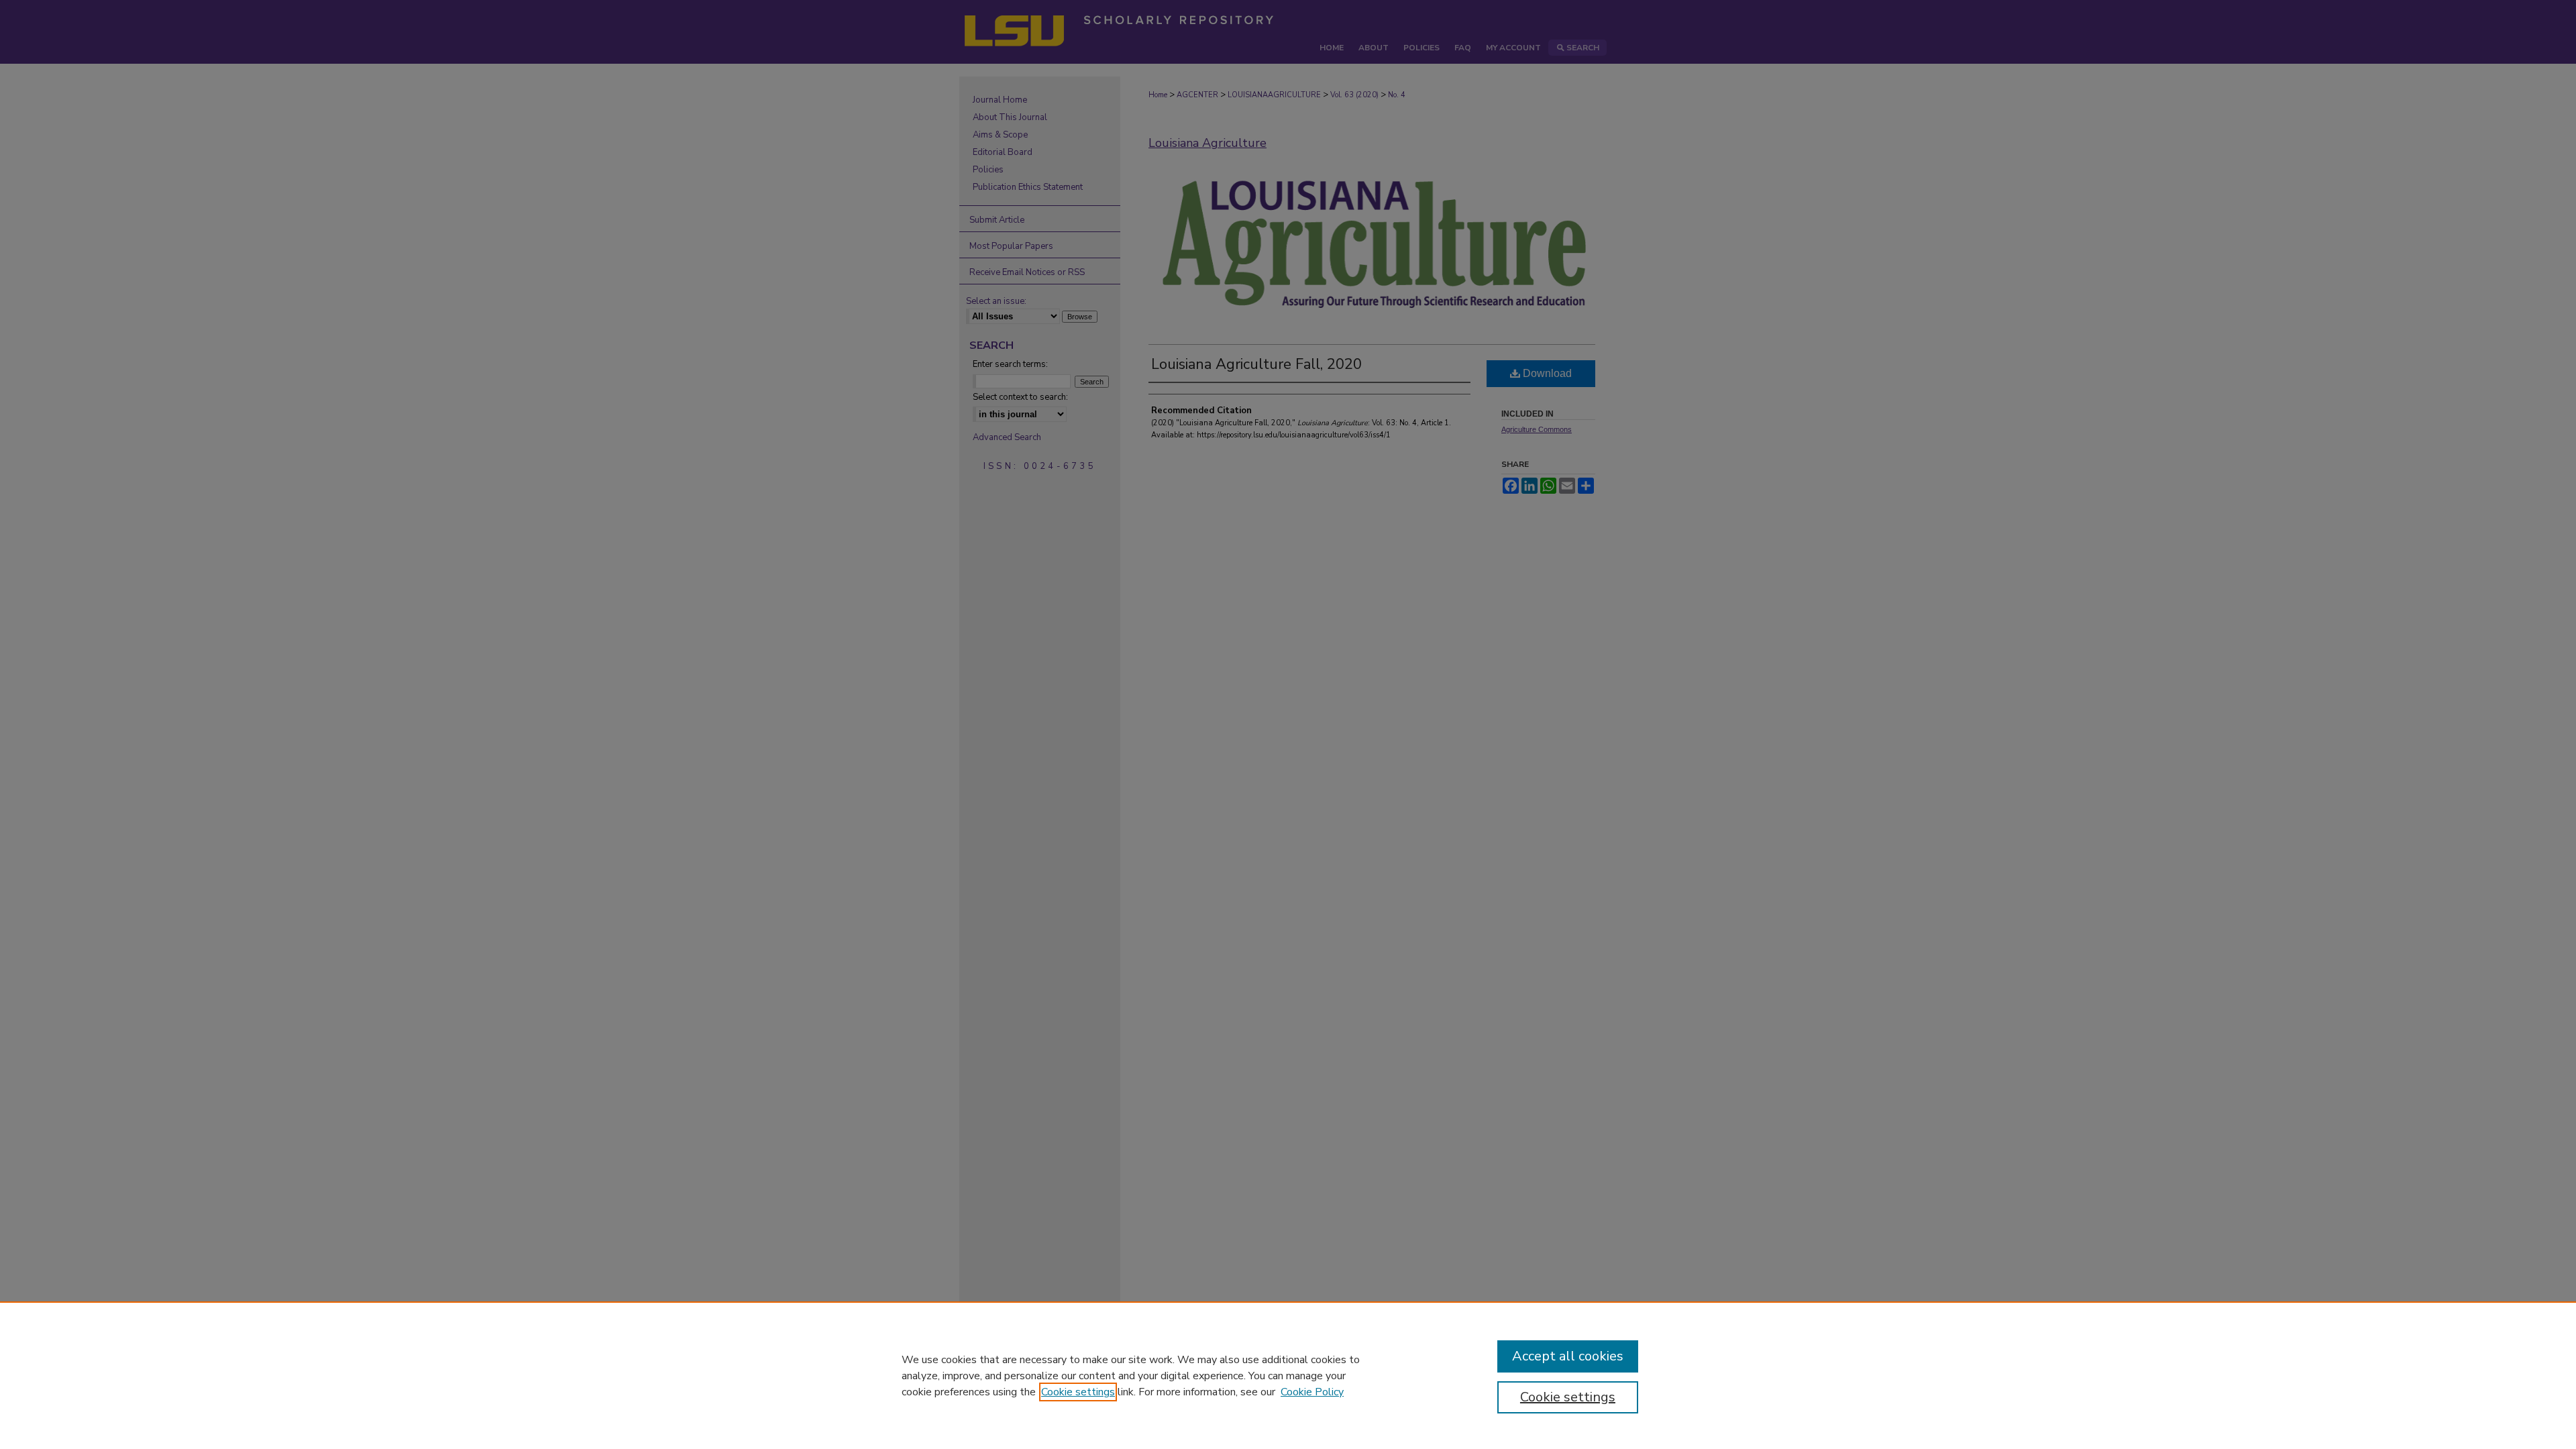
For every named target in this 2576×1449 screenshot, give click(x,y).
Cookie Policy (1312, 1392)
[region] (1288, 1375)
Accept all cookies (1568, 1356)
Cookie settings (1078, 1392)
